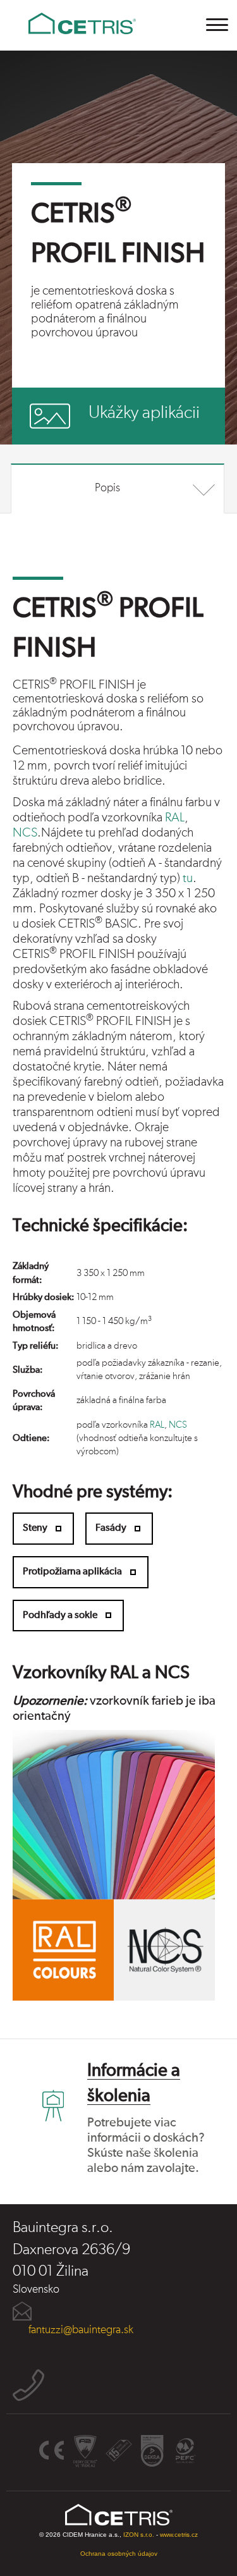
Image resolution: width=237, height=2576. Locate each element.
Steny (35, 1528)
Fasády (111, 1528)
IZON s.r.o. (139, 2535)
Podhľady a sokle (60, 1616)
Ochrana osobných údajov (119, 2554)
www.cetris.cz (179, 2535)
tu (188, 878)
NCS (25, 833)
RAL (175, 818)
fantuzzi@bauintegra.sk (81, 2330)
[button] (218, 25)
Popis (107, 488)
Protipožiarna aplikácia (72, 1572)
